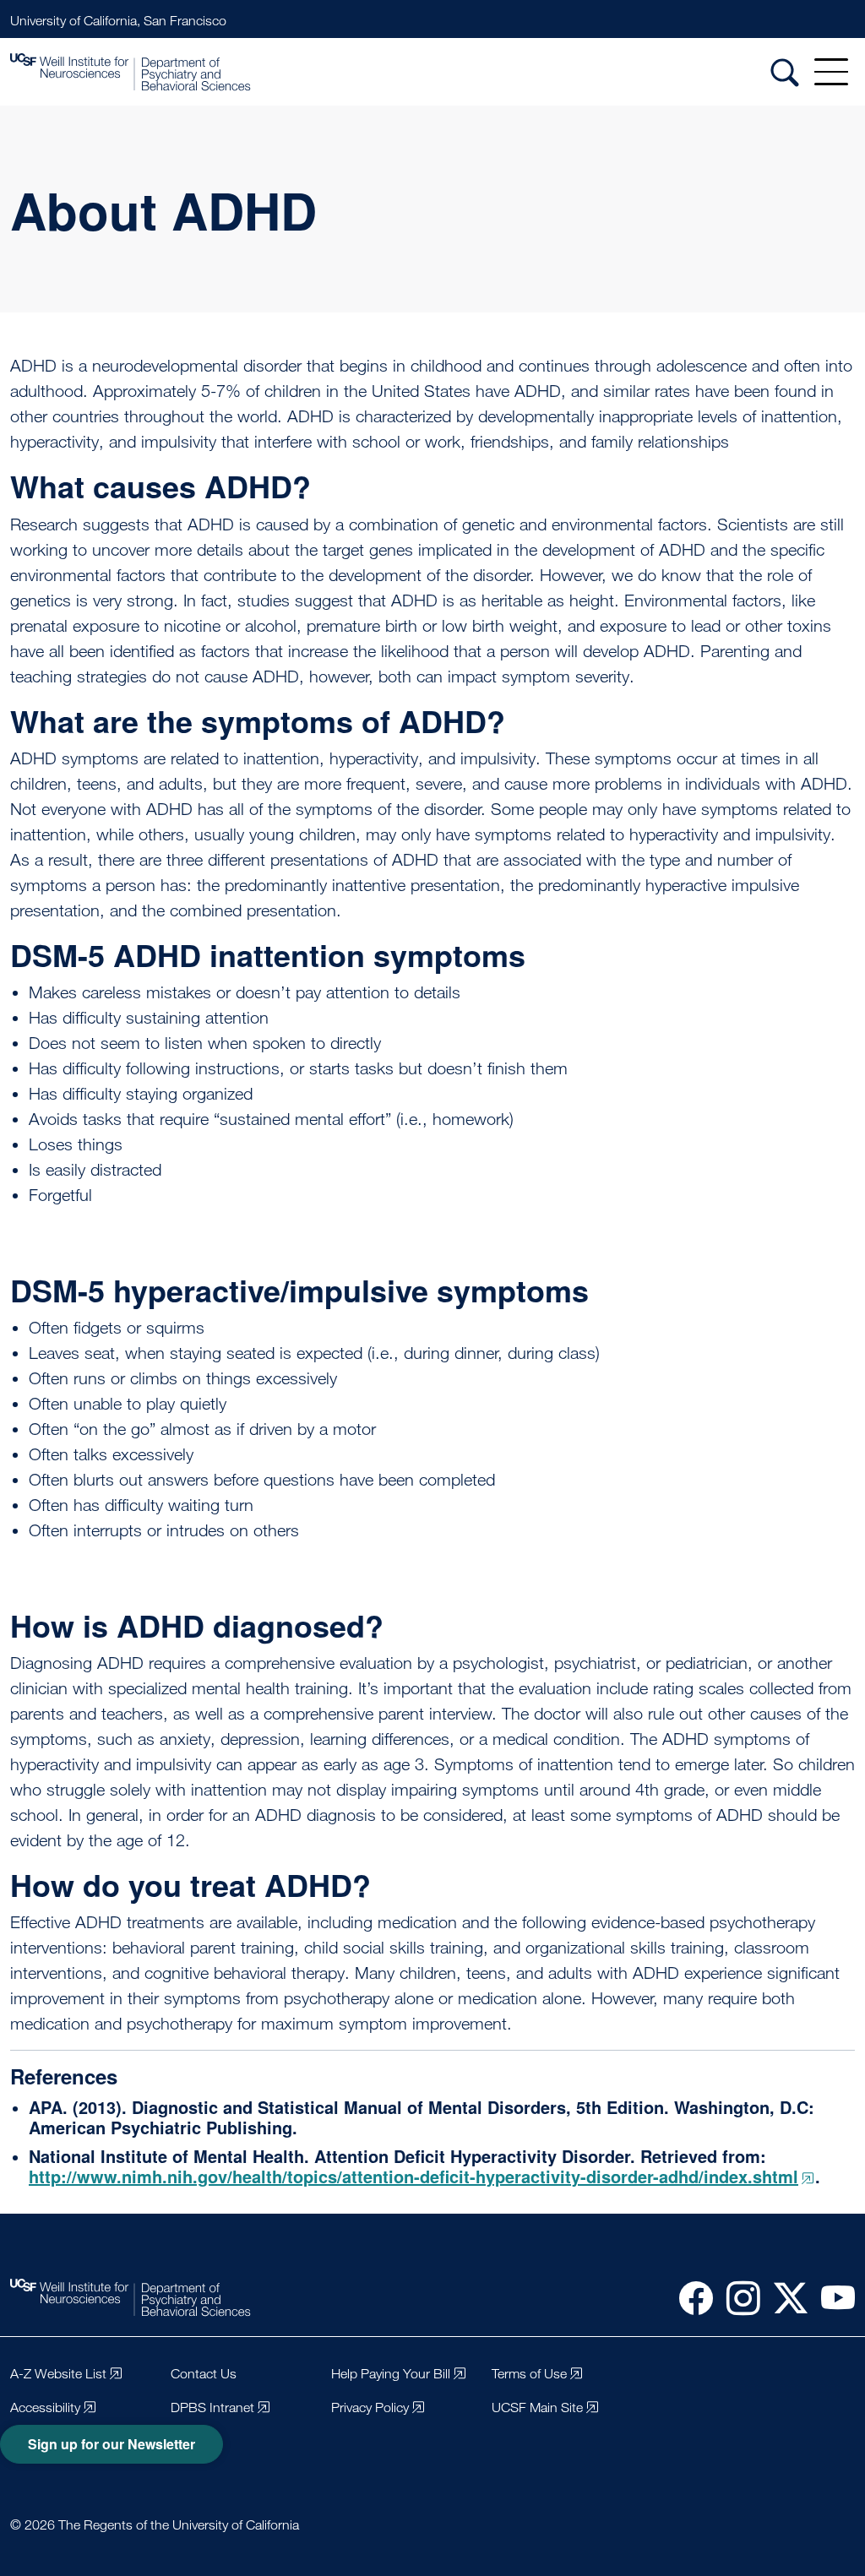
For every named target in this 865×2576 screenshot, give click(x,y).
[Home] (131, 72)
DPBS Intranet (212, 2408)
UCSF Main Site (537, 2408)
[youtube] (831, 2297)
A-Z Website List (58, 2374)
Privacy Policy (370, 2408)
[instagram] (737, 2297)
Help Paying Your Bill (391, 2374)
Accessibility (45, 2408)
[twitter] (784, 2297)
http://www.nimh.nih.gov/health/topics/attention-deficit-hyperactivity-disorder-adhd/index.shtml (413, 2177)
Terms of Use (529, 2374)
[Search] (785, 72)
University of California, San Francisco (118, 21)
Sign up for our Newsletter (112, 2444)
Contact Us (204, 2374)
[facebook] (689, 2297)
